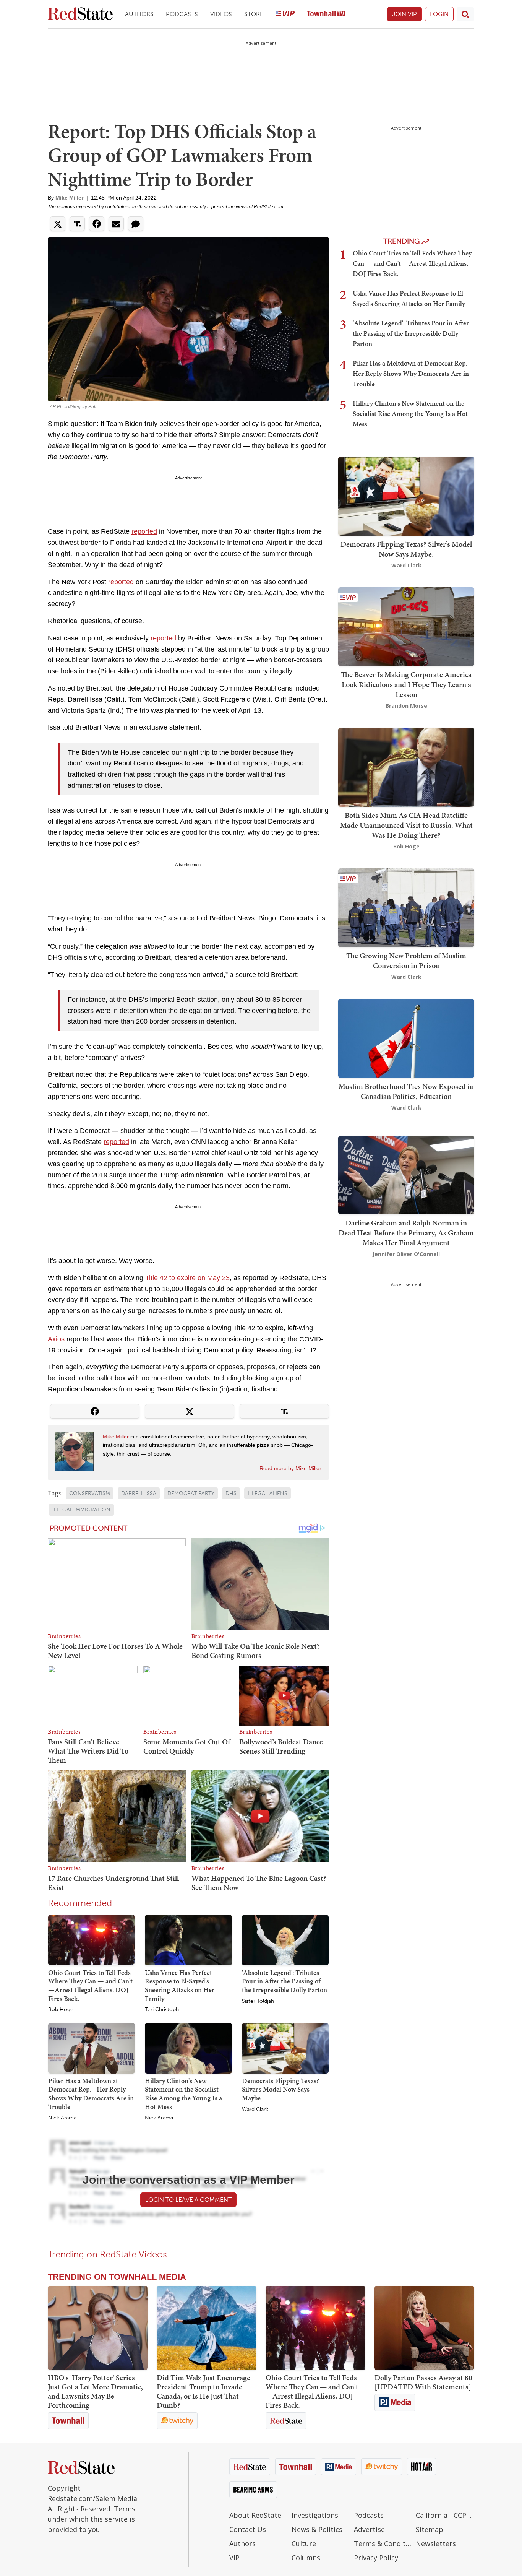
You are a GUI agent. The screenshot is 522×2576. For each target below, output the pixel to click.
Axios (56, 1339)
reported (144, 531)
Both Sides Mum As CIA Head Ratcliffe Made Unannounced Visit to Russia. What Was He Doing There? (406, 825)
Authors (139, 14)
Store (254, 14)
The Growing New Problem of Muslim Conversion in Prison (406, 961)
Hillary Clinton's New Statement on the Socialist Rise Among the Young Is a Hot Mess (183, 2094)
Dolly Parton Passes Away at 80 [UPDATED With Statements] (423, 2382)
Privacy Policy (376, 2558)
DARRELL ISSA (139, 1493)
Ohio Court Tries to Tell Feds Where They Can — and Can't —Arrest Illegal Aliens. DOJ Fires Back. (90, 1985)
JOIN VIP (404, 14)
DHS (231, 1493)
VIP (234, 2558)
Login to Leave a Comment (188, 2200)
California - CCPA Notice (445, 2515)
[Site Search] (465, 14)
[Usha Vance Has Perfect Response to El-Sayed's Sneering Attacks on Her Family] (188, 1940)
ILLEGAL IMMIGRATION (81, 1510)
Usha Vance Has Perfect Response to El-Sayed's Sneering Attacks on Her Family (180, 1985)
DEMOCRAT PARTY (191, 1493)
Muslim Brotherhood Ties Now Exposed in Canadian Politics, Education (406, 1091)
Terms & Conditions (383, 2543)
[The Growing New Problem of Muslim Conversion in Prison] (406, 907)
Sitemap (430, 2529)
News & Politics (317, 2529)
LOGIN (439, 14)
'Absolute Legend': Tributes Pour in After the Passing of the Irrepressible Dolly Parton (285, 1981)
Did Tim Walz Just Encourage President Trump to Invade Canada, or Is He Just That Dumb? (203, 2391)
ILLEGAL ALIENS (267, 1493)
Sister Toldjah (258, 2001)
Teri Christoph (162, 2010)
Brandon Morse (406, 706)
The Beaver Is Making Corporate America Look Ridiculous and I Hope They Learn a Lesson (406, 684)
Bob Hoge (61, 2010)
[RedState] (80, 14)
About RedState (255, 2515)
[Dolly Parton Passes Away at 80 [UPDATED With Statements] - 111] (424, 2328)
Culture (304, 2543)
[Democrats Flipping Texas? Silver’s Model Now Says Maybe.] (285, 2048)
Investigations (315, 2515)
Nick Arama (62, 2118)
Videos (221, 14)
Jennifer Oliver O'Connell (406, 1254)
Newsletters (436, 2543)
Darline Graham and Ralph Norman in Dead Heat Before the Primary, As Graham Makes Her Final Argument (406, 1233)
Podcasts (182, 14)
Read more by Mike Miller (290, 1468)
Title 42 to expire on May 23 (187, 1278)
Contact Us (248, 2529)
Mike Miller (69, 198)
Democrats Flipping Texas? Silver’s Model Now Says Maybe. (280, 2089)
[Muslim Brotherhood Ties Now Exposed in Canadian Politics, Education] (406, 1038)
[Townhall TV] (326, 14)
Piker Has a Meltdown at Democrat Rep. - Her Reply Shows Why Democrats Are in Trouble (91, 2094)
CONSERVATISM (90, 1493)
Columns (306, 2558)
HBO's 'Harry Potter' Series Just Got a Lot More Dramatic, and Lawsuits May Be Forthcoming (95, 2391)
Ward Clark (255, 2110)
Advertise (369, 2529)
